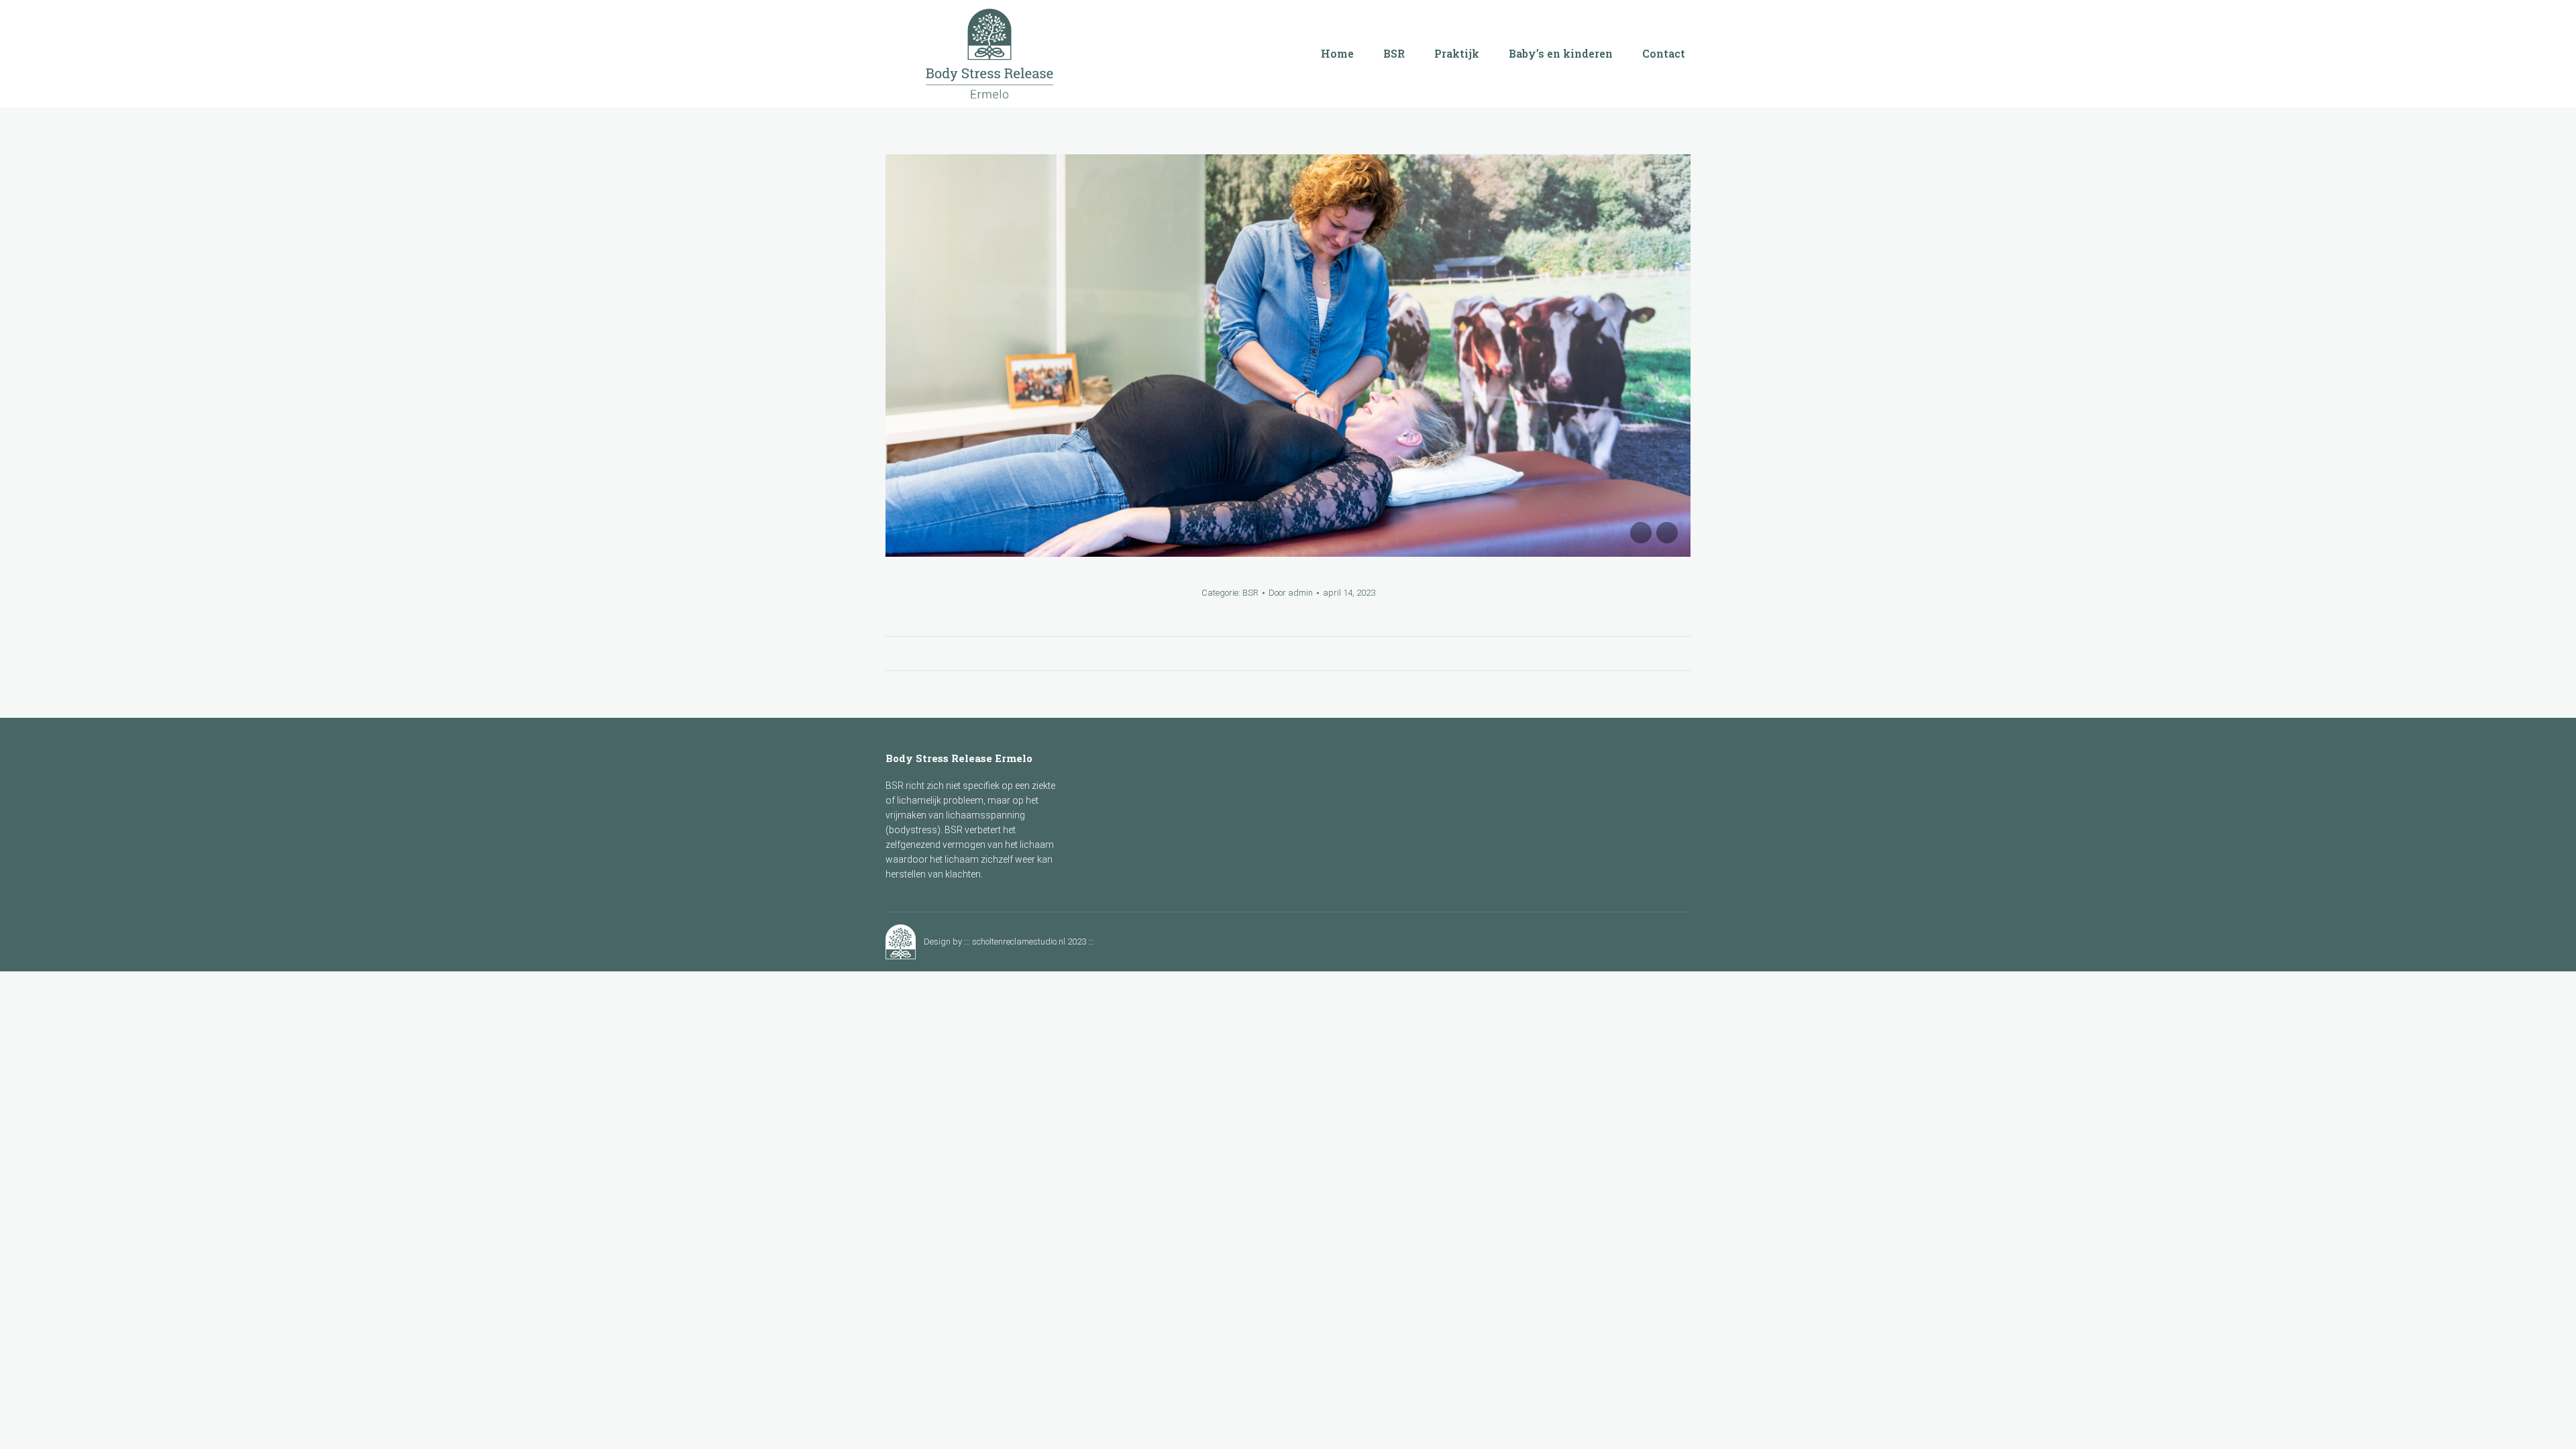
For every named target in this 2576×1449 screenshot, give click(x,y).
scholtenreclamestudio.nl (1019, 942)
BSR (1250, 593)
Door (1291, 593)
